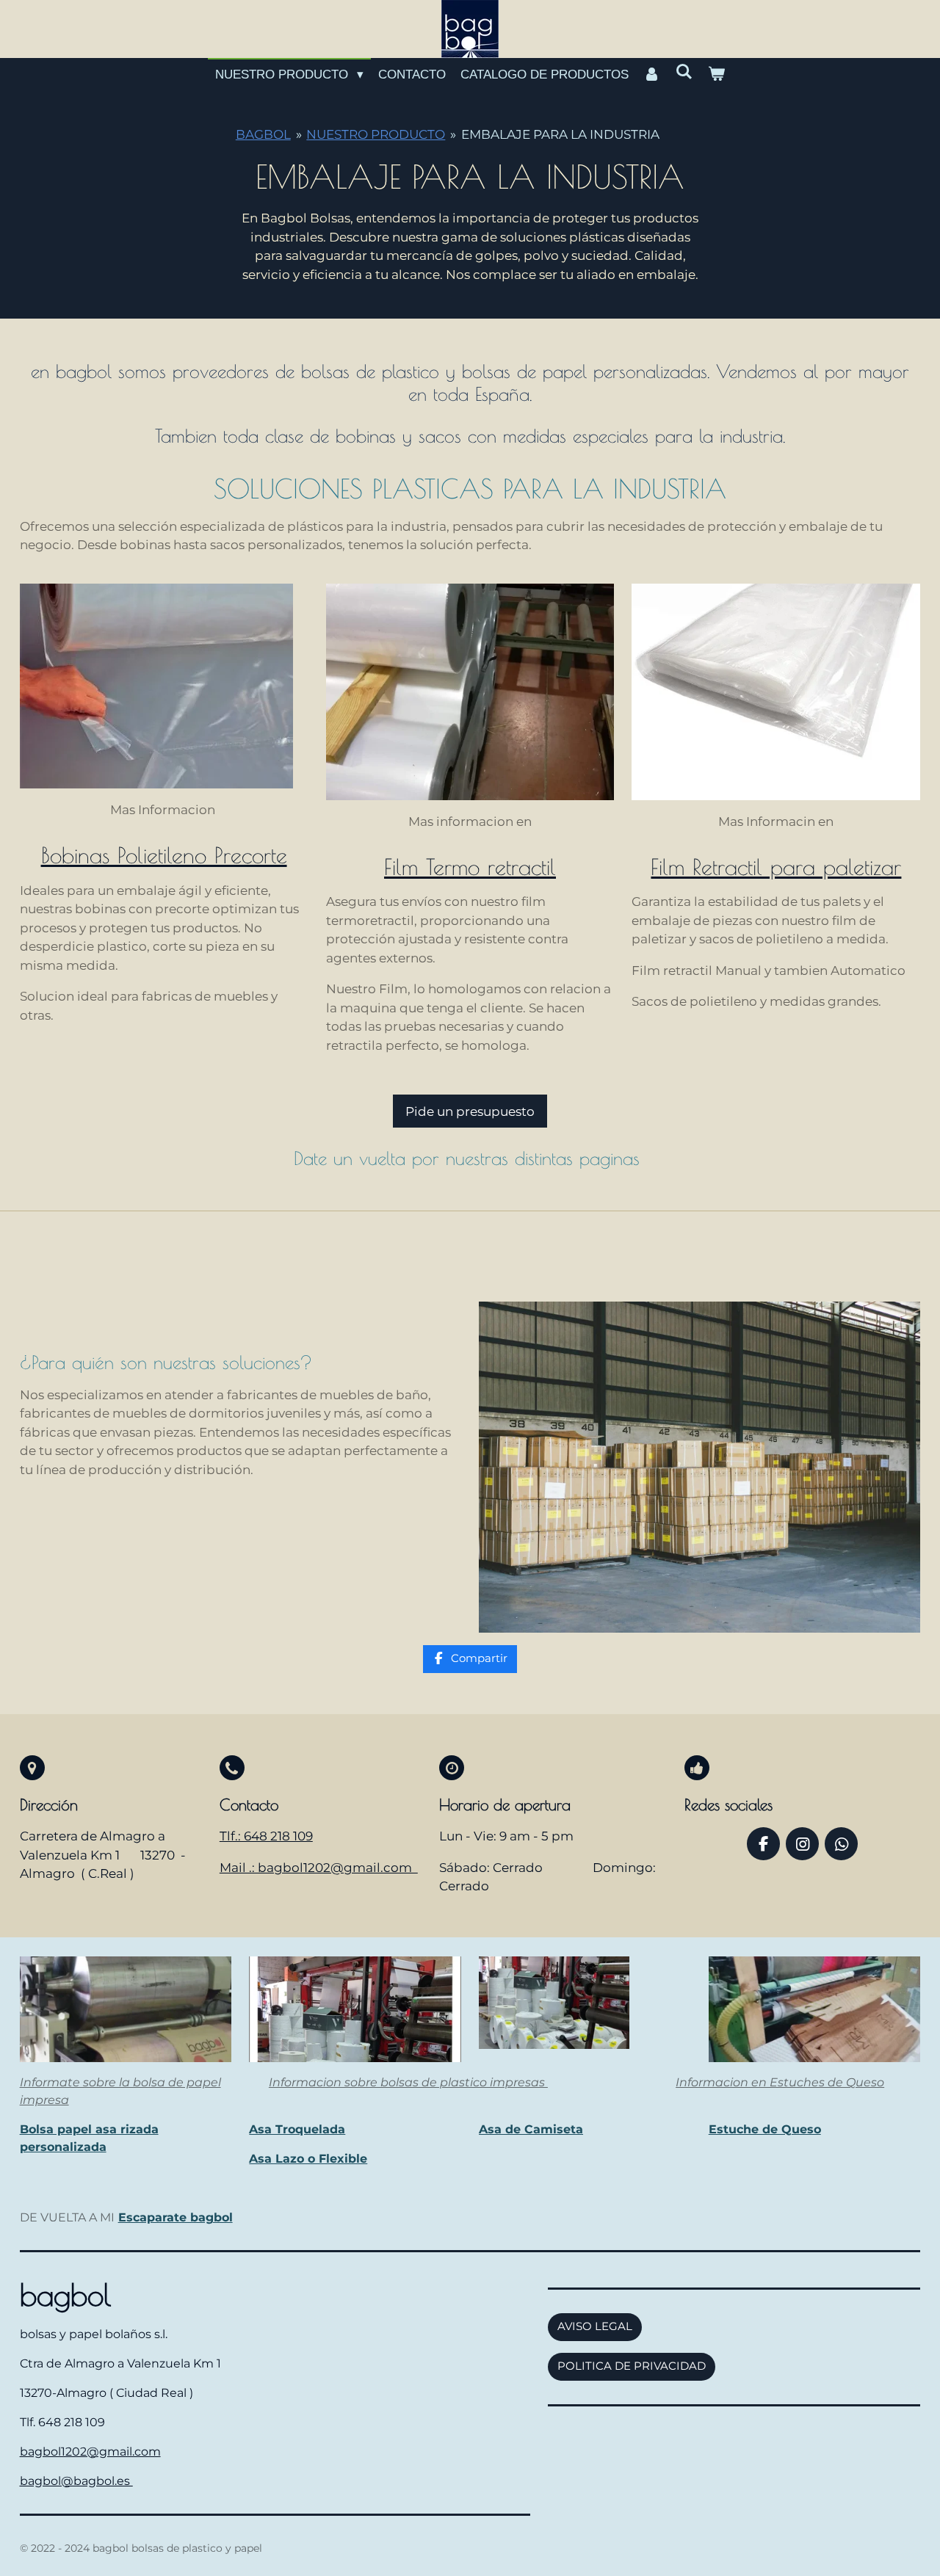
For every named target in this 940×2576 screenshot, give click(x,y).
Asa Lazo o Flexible (308, 2159)
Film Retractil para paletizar (776, 867)
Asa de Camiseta (531, 2129)
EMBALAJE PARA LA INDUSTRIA (560, 134)
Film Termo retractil (470, 867)
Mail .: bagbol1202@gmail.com (319, 1868)
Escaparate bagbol (176, 2217)
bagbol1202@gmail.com (90, 2452)
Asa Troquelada (297, 2129)
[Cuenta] (652, 75)
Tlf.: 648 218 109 (266, 1836)
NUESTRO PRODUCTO (376, 134)
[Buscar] (684, 73)
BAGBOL (263, 134)
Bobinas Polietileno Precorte (164, 855)
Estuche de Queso (765, 2129)
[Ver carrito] (716, 75)
